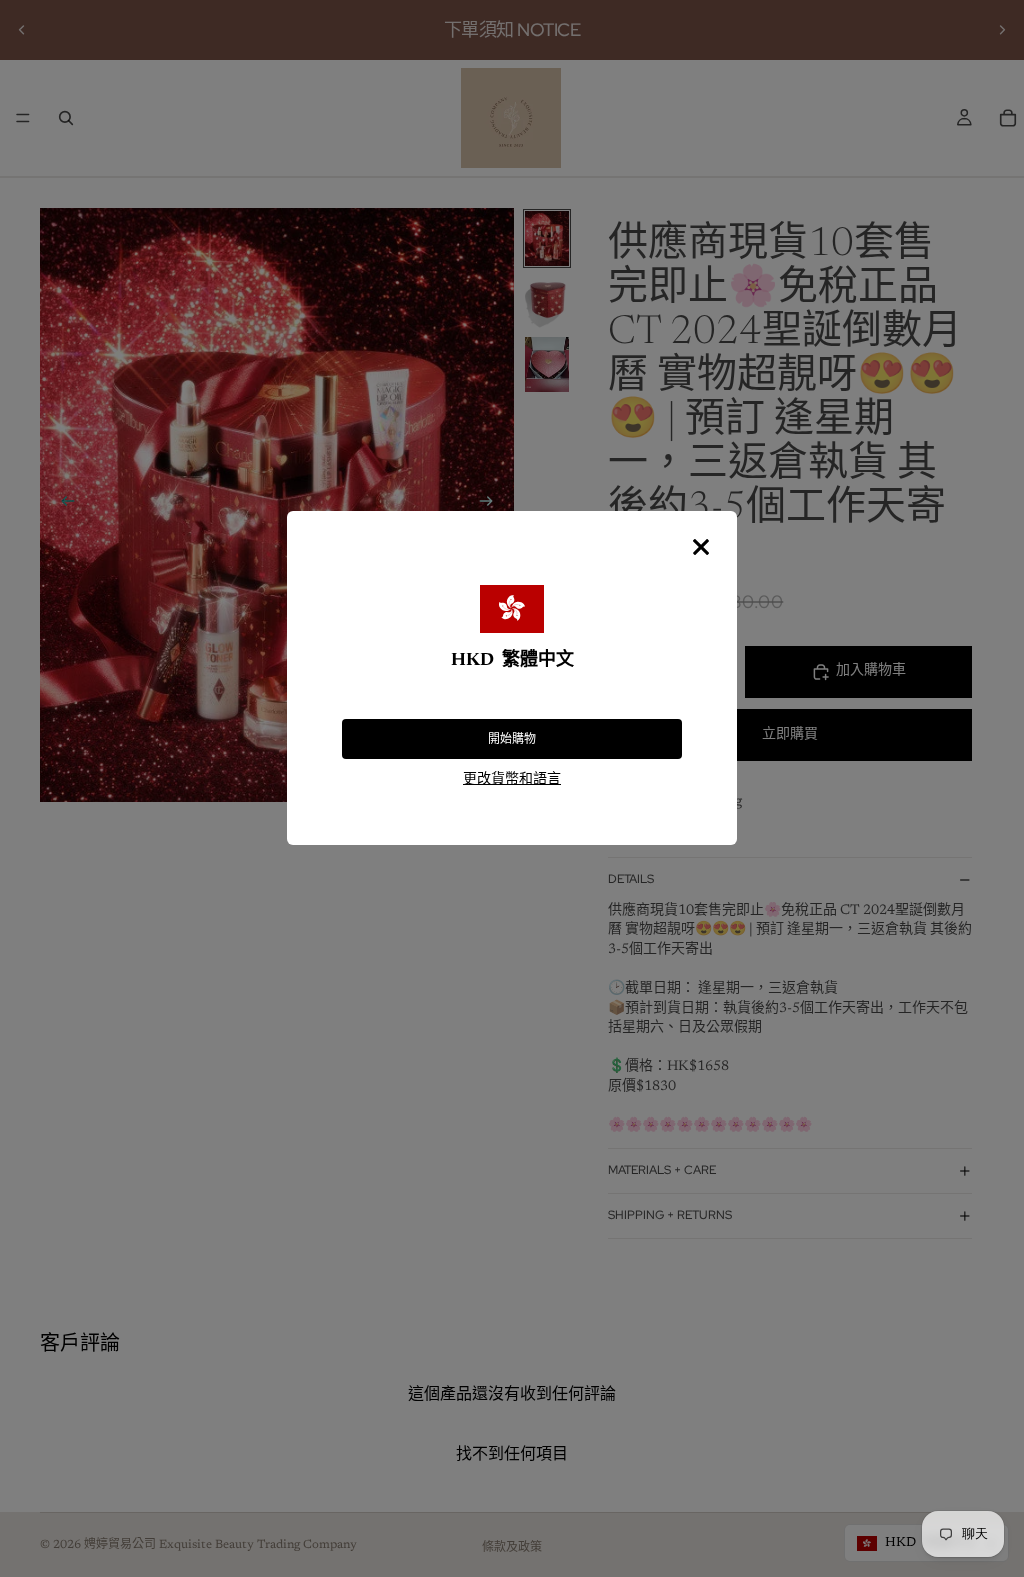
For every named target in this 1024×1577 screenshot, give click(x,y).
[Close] (701, 547)
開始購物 (512, 739)
